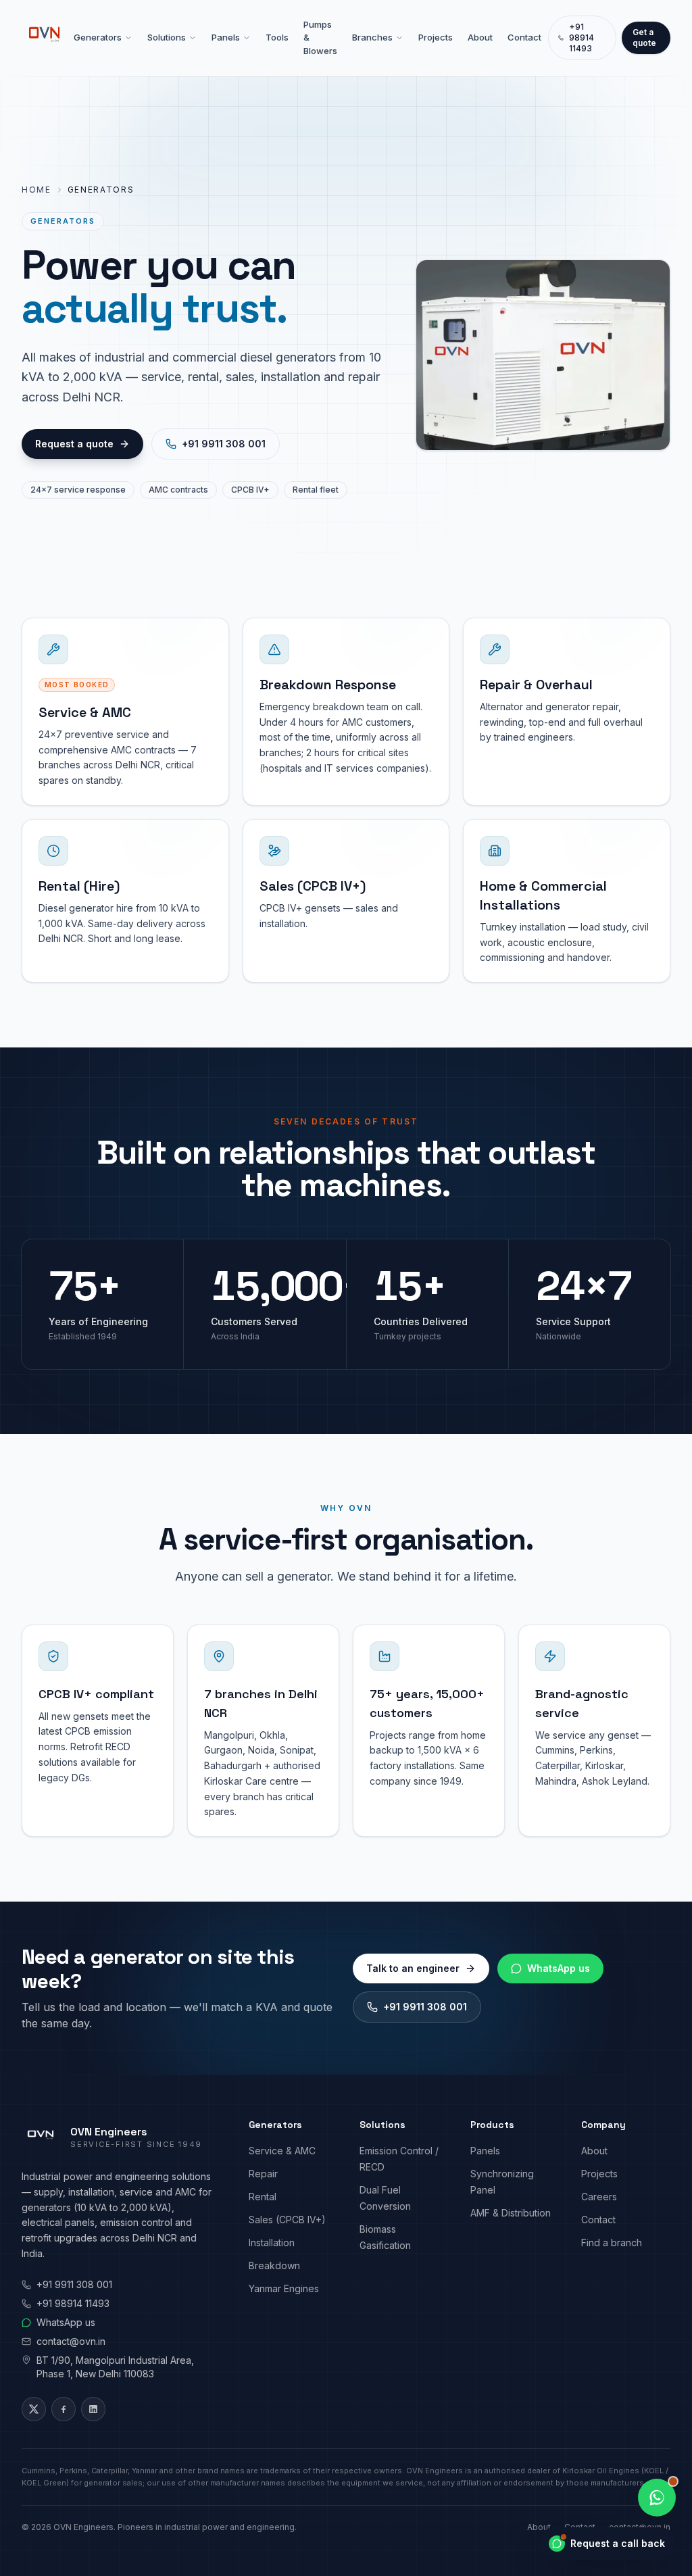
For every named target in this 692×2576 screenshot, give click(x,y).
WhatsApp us (559, 1968)
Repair (263, 2174)
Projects (436, 37)
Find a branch (612, 2243)
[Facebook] (64, 2409)
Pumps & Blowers (320, 38)
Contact (524, 37)
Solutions (167, 37)
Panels (226, 37)
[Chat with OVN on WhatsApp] (657, 2498)
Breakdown (274, 2265)
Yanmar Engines (284, 2288)
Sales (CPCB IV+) (287, 2220)
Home (36, 190)
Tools (277, 37)
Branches (372, 37)
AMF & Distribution (511, 2213)
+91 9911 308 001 (224, 444)
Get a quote (644, 38)
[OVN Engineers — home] (44, 38)
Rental (263, 2197)
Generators (98, 37)
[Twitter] (34, 2409)
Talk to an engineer (413, 1968)
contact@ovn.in (71, 2341)
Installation (272, 2243)
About (480, 37)
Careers (599, 2197)
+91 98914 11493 (582, 38)
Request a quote (74, 444)
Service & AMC (282, 2151)
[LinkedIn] (93, 2409)
